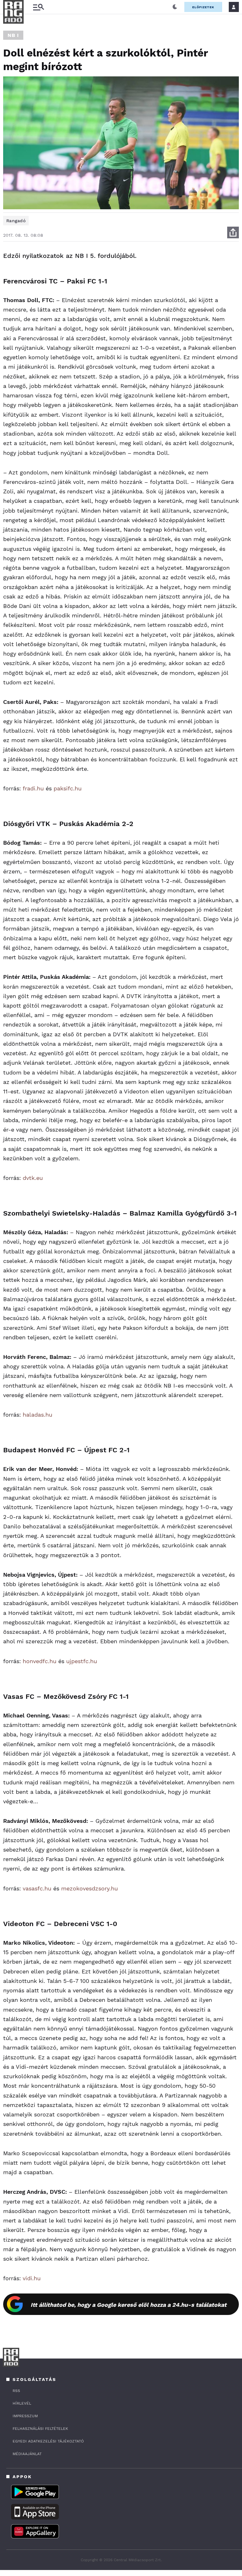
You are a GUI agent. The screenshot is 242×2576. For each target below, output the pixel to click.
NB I (13, 35)
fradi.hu (33, 788)
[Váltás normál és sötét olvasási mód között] (175, 7)
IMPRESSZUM (25, 2416)
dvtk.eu (33, 1178)
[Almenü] (38, 7)
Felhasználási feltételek (40, 2429)
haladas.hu (37, 1415)
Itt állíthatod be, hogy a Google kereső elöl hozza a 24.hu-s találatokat (129, 2305)
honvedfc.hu (40, 1661)
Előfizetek (203, 7)
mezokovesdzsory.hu (89, 1888)
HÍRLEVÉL (22, 2403)
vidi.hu (32, 2278)
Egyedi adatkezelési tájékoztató (48, 2441)
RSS (16, 2391)
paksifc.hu (68, 788)
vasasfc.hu (37, 1888)
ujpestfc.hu (82, 1661)
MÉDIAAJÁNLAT (27, 2454)
